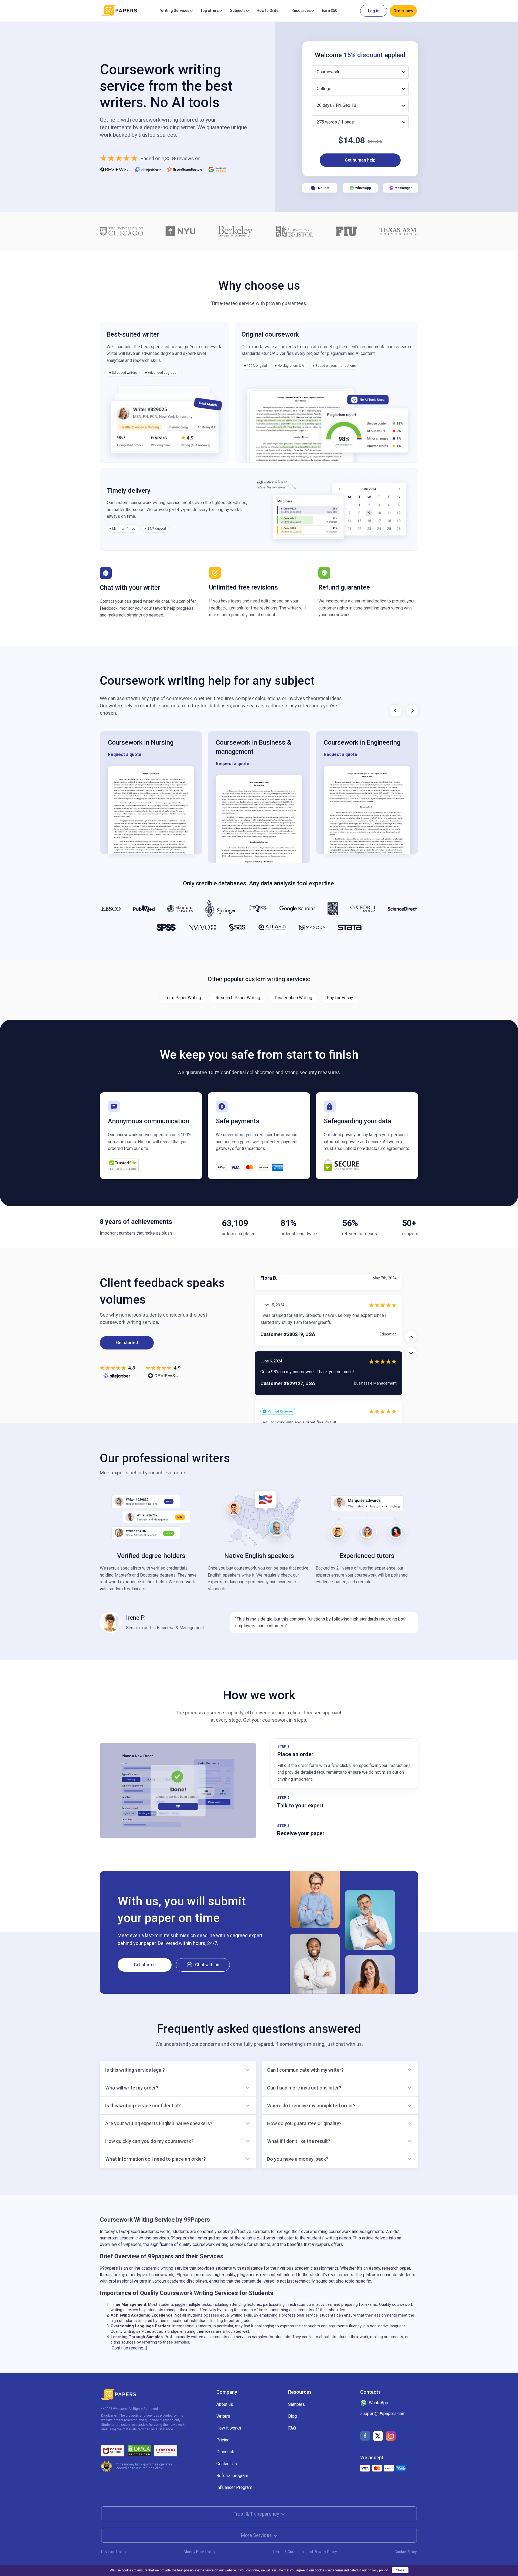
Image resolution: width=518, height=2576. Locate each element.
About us (225, 2404)
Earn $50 (330, 11)
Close (400, 2570)
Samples (297, 2404)
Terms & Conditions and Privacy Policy (305, 2552)
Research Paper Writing (238, 998)
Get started (127, 1343)
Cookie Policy (406, 2552)
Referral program (232, 2476)
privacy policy (378, 2570)
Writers (223, 2416)
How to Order (268, 11)
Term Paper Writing (183, 998)
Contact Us (227, 2464)
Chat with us (207, 1965)
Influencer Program (234, 2487)
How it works (229, 2428)
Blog (292, 2416)
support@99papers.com (383, 2414)
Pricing (223, 2440)
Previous (396, 711)
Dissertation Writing (293, 998)
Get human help (360, 160)
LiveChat (323, 188)
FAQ (292, 2428)
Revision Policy (114, 2552)
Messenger (403, 188)
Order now (403, 11)
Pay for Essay (340, 998)
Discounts (226, 2452)
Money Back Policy (200, 2552)
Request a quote (125, 754)
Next (412, 711)
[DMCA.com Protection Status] (139, 2451)
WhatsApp (363, 188)
